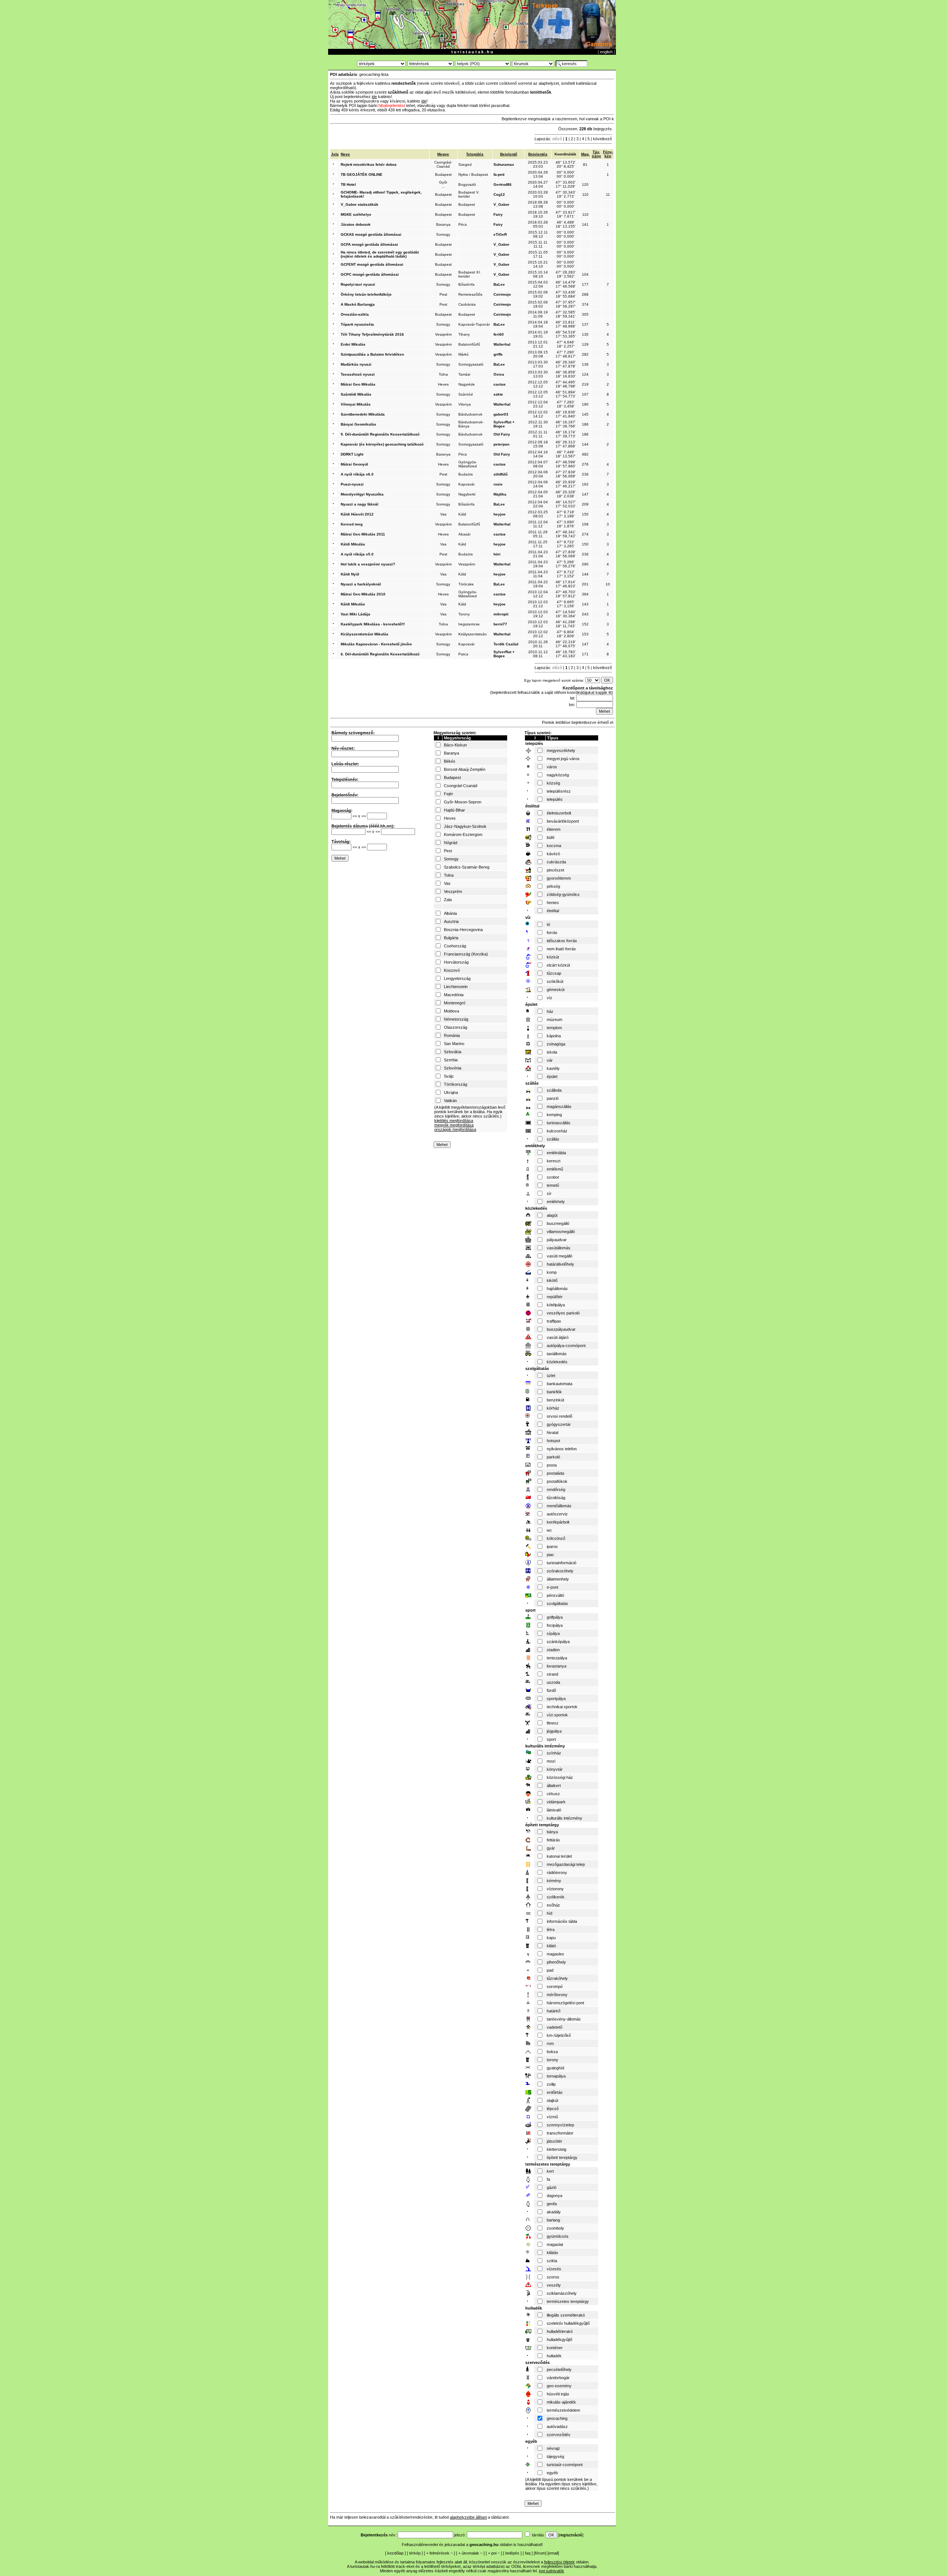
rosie (498, 484)
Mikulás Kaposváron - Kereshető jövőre (376, 644)
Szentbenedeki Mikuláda (363, 414)
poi (494, 2553)
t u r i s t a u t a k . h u (472, 52)
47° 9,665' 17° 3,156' (566, 604)
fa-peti (499, 174)
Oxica (499, 374)
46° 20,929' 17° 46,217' (566, 484)
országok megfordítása (455, 1129)
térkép (415, 2553)
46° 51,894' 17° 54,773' (566, 394)
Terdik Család (506, 644)
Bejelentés (538, 154)
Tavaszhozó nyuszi (358, 374)
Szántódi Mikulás (356, 394)
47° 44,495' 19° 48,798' (566, 384)
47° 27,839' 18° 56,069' (566, 474)
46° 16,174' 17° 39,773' (566, 434)
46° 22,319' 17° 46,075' (566, 644)
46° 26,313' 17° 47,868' (566, 444)
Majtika (500, 494)
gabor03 (501, 414)
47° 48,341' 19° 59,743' (566, 534)
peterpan (501, 444)
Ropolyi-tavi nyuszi (358, 284)
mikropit (501, 614)
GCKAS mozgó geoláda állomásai (371, 234)
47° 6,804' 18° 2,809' (566, 634)
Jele (335, 154)
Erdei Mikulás (353, 344)
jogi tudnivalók (552, 2571)
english (606, 52)
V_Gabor (501, 204)
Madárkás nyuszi (356, 364)
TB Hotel (348, 184)
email (553, 2553)
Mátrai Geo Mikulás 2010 (363, 594)
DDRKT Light (352, 454)
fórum (540, 2553)
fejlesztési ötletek (560, 2562)
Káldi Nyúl (350, 574)
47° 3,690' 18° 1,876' (566, 524)
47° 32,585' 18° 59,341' (566, 314)
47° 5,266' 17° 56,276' (566, 564)
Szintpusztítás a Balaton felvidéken (372, 354)
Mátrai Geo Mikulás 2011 (363, 534)
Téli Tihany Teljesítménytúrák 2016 (372, 334)
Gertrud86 (503, 184)
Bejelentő (509, 154)
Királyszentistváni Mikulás (365, 634)
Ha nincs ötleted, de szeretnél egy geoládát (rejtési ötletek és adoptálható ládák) (380, 254)
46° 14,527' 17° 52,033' (566, 504)
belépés (512, 2553)
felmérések (439, 2553)
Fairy (498, 214)
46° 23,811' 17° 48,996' (566, 324)
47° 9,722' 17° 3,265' (566, 544)
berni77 (500, 624)
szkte (498, 394)
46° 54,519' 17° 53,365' (566, 334)
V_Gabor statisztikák (360, 204)
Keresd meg (352, 524)
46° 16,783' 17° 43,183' (566, 654)
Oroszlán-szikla (355, 314)
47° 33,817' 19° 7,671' (566, 214)
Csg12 (499, 194)
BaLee (499, 284)
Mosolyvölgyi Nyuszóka (362, 494)
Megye (443, 154)
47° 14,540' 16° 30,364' (566, 614)
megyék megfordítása (454, 1125)
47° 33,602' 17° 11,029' (566, 184)
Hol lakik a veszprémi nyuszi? (368, 564)
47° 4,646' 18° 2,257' (566, 344)
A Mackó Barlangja (358, 304)
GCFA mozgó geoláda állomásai (369, 244)
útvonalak (470, 2553)
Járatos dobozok (356, 224)
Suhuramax (504, 164)
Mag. (585, 154)
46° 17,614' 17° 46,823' (566, 584)
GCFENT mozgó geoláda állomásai (372, 264)
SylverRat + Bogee (504, 424)
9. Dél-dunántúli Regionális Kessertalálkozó (380, 434)
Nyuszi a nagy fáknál (360, 504)
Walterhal (502, 344)
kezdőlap (395, 2553)
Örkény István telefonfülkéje (366, 294)
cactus (500, 384)
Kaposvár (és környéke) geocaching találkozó (382, 444)
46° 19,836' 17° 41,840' (566, 414)
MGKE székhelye (356, 214)
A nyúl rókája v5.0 (357, 554)
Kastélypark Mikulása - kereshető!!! (373, 624)
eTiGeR (500, 234)
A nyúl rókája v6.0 (357, 474)
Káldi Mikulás (353, 544)
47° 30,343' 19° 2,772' (566, 194)
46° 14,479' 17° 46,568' (566, 284)
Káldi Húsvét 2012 (357, 514)
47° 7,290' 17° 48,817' (566, 354)
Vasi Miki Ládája (355, 614)
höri (497, 554)
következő (602, 139)
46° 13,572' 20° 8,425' (566, 164)
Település (475, 154)
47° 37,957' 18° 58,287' (566, 304)
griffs (498, 354)
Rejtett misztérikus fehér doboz (369, 164)
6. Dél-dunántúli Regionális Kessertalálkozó (380, 654)
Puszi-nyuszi (352, 484)
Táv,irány (596, 154)
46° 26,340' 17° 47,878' (566, 364)
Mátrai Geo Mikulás (358, 384)
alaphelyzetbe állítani (468, 2517)
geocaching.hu (484, 2545)
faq (528, 2553)
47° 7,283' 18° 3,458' (566, 404)
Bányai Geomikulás (358, 424)
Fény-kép (608, 154)
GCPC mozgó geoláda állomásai (370, 274)
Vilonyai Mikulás (356, 404)
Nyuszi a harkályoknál (361, 584)
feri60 (499, 334)
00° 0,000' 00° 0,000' (566, 174)
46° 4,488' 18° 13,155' (566, 224)
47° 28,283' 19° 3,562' (566, 274)
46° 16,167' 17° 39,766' (566, 424)
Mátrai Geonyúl (354, 464)
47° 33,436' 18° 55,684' (566, 294)
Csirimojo (502, 294)
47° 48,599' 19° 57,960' (566, 464)
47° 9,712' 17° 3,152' (566, 574)
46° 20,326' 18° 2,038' (566, 494)
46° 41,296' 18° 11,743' (566, 624)
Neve (345, 154)
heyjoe (500, 514)
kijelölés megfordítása (454, 1121)
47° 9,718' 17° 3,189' (566, 514)
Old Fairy (502, 434)
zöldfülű (501, 474)
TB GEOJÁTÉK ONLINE (362, 174)
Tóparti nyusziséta (357, 324)
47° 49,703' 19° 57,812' (566, 594)
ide (374, 97)
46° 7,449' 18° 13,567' (566, 454)
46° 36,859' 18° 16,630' (566, 374)
